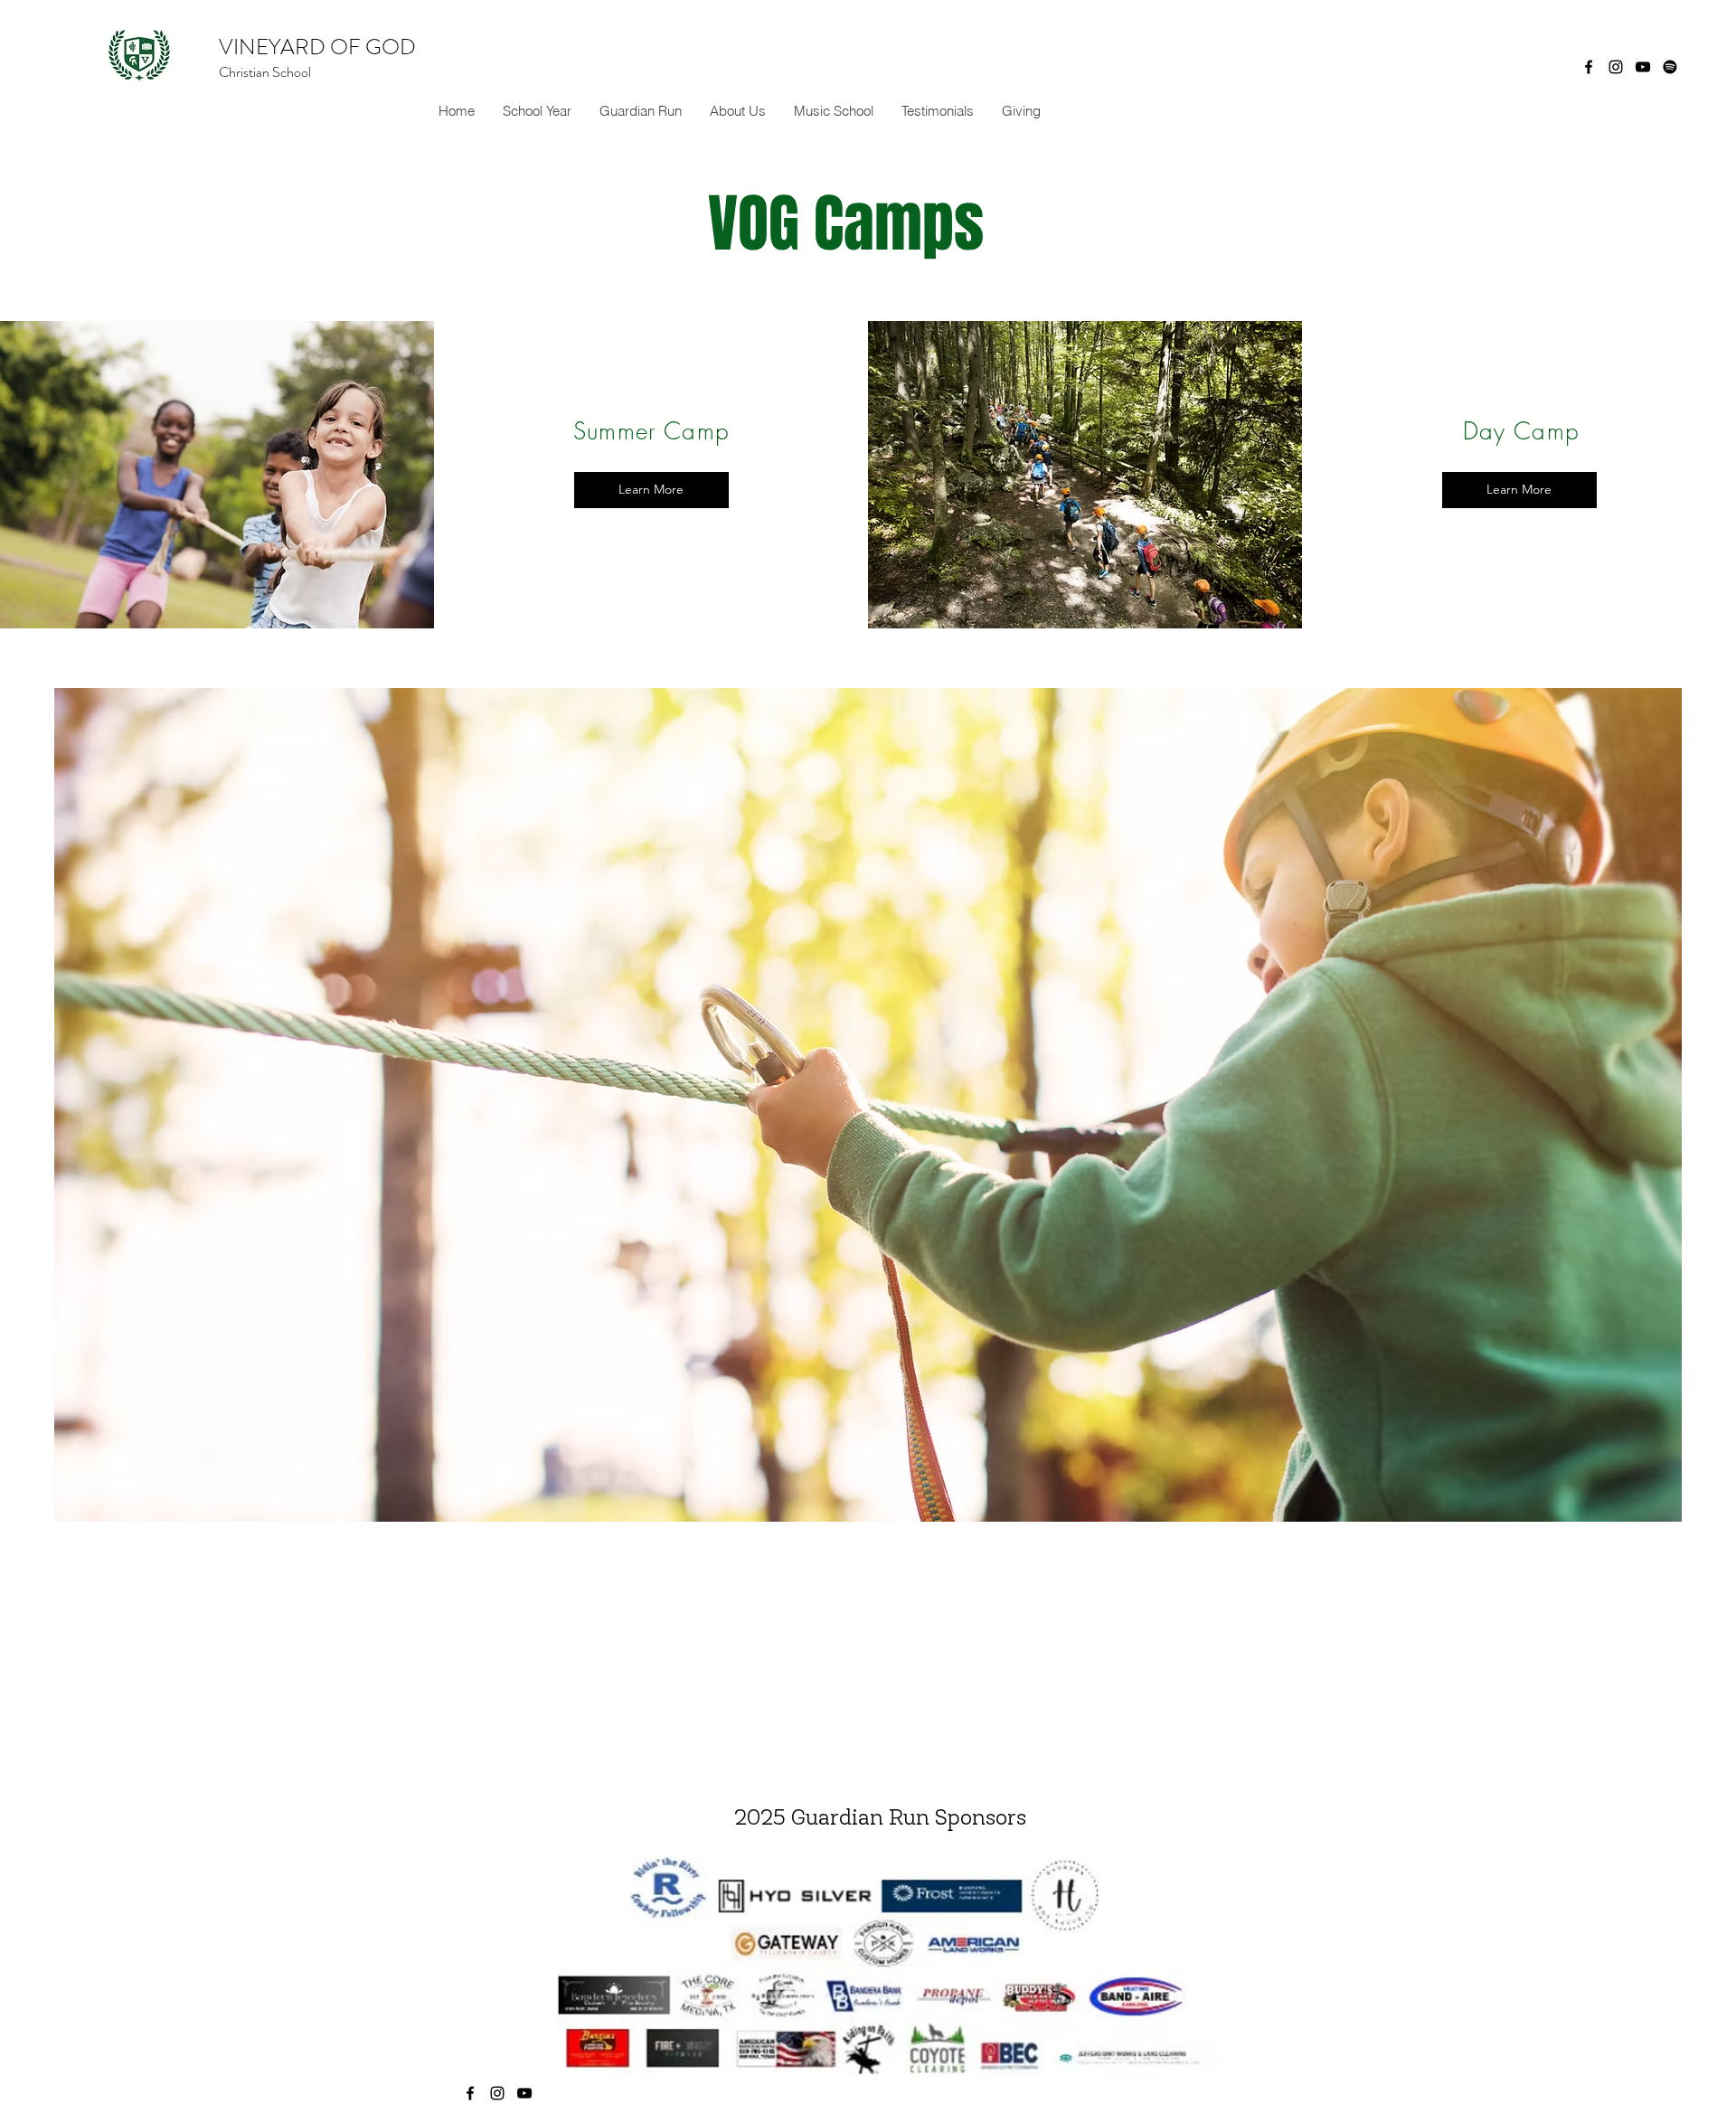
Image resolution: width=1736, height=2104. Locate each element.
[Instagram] (1616, 67)
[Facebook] (1589, 67)
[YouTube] (1643, 67)
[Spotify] (1670, 67)
